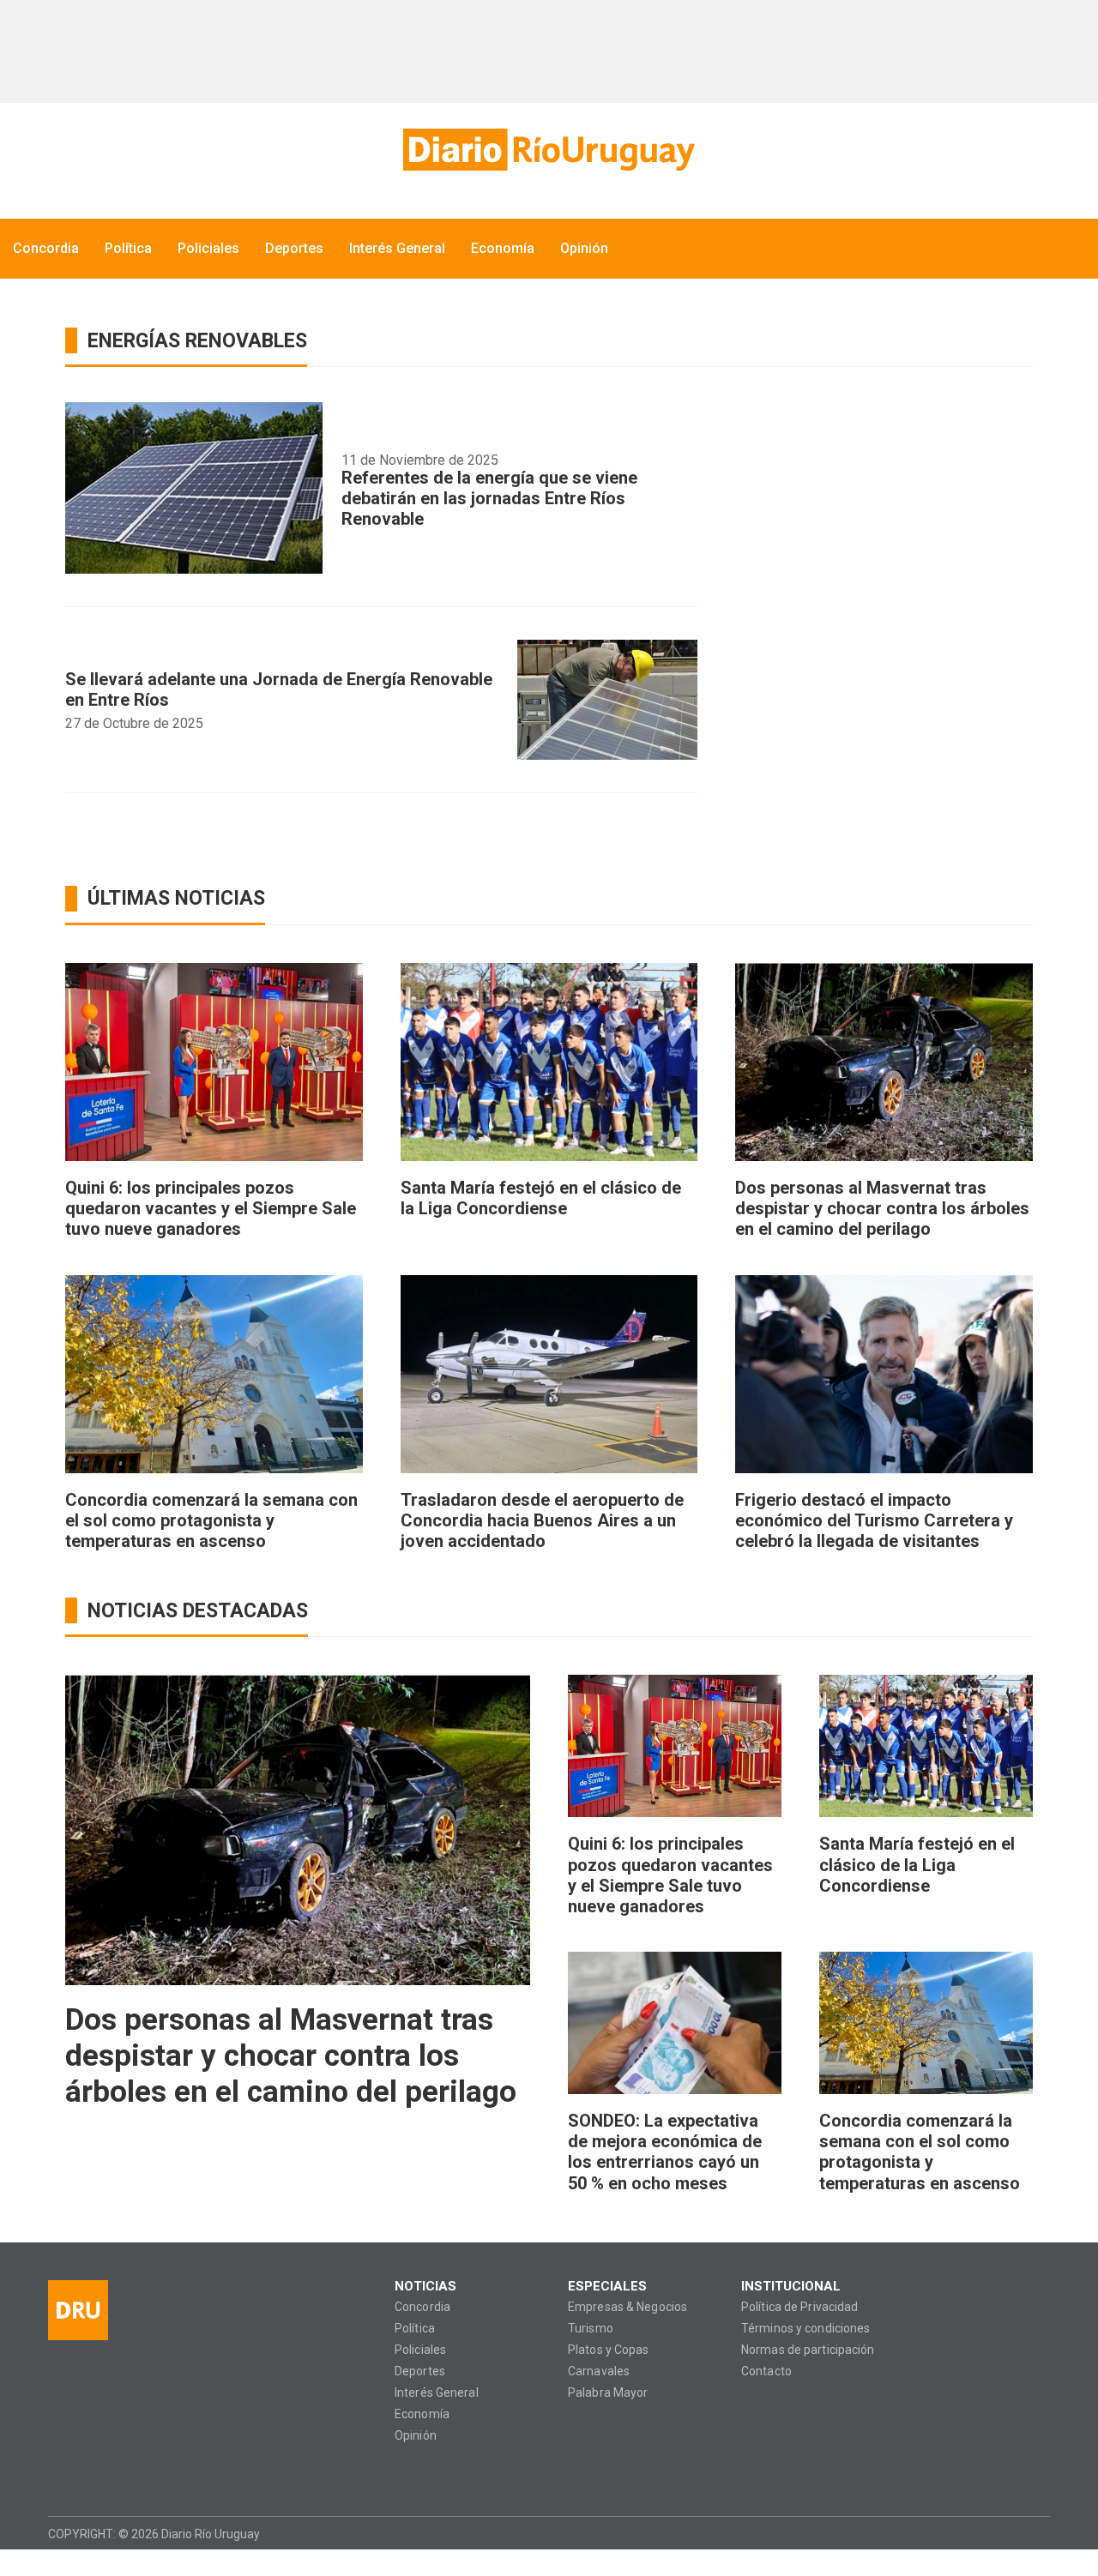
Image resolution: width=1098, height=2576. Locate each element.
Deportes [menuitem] (294, 248)
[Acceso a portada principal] (549, 150)
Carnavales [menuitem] (599, 2371)
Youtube (161, 2474)
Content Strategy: (1002, 2533)
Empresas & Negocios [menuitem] (627, 2307)
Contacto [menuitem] (766, 2371)
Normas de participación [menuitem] (808, 2350)
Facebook (60, 2474)
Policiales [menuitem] (208, 248)
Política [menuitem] (128, 248)
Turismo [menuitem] (591, 2329)
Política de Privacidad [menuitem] (799, 2307)
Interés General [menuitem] (397, 248)
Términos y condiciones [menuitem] (805, 2329)
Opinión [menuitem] (584, 248)
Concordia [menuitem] (46, 248)
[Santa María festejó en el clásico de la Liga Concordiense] (549, 1062)
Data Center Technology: (1035, 2533)
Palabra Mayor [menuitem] (608, 2393)
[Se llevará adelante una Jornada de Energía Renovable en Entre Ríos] (607, 700)
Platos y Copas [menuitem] (609, 2350)
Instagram (94, 2474)
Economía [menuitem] (503, 248)
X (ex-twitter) (127, 2474)
